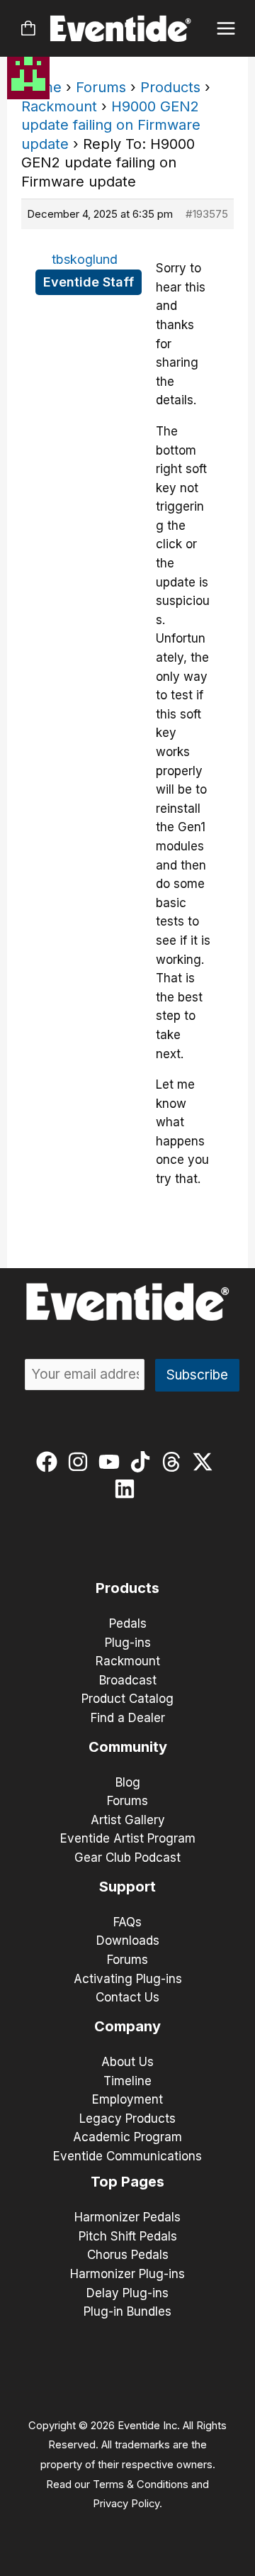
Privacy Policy (126, 2504)
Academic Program (127, 2137)
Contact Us (127, 1997)
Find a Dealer (128, 1718)
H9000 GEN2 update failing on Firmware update (111, 125)
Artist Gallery (128, 1820)
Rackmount (59, 106)
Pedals (128, 1623)
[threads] (175, 1462)
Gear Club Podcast (127, 1858)
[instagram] (81, 1462)
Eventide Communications (127, 2156)
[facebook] (50, 1462)
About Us (127, 2062)
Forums (101, 87)
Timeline (127, 2081)
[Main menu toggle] (226, 29)
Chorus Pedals (128, 2255)
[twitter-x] (206, 1462)
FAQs (127, 1922)
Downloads (128, 1941)
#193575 (207, 214)
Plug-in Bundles (127, 2311)
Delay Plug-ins (127, 2293)
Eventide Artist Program (128, 1838)
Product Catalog (127, 1699)
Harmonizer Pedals (127, 2217)
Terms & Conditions (141, 2485)
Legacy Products (127, 2119)
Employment (127, 2099)
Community (128, 1747)
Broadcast (128, 1680)
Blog (128, 1782)
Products (170, 87)
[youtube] (112, 1462)
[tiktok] (143, 1462)
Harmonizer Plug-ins (127, 2274)
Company (127, 2026)
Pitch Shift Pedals (128, 2236)
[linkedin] (128, 1489)
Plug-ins (128, 1643)
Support (127, 1887)
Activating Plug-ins (128, 1979)
